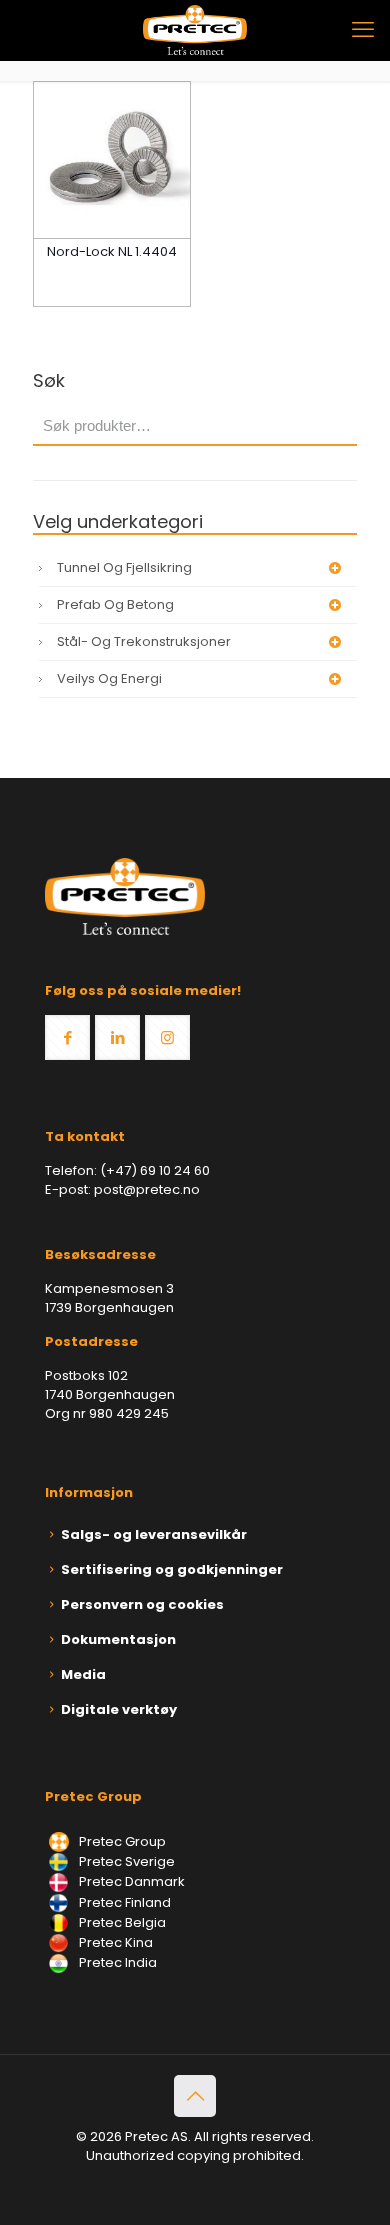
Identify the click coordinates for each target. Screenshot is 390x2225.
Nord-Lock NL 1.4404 (112, 251)
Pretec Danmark (130, 1881)
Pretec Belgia (121, 1922)
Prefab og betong (115, 604)
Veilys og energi (109, 678)
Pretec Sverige (127, 1861)
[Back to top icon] (195, 2096)
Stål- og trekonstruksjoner (144, 641)
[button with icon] (67, 1037)
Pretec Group (121, 1841)
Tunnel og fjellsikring (124, 567)
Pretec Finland (123, 1902)
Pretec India (116, 1962)
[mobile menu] (363, 30)
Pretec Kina (114, 1942)
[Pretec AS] (195, 30)
